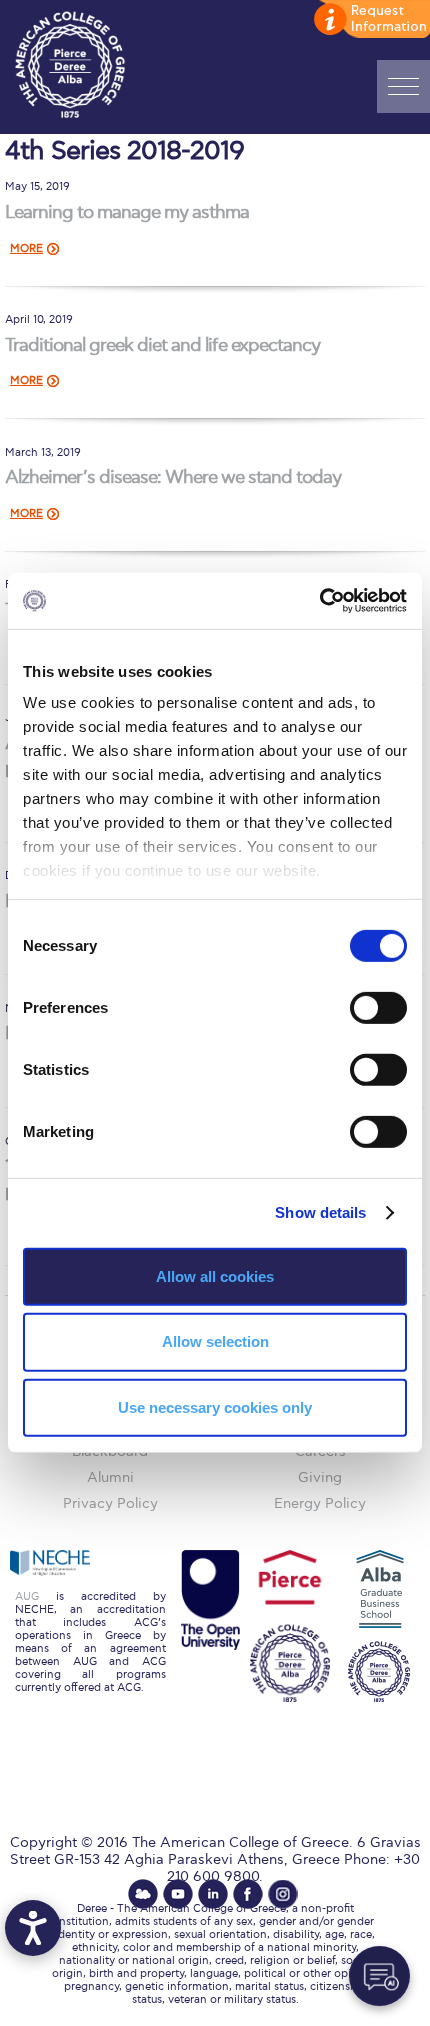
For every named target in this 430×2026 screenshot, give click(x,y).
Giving (320, 1477)
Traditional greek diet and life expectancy (162, 345)
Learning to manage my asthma (127, 212)
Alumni (110, 1477)
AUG (27, 1596)
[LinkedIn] (213, 1894)
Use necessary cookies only (215, 1407)
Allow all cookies (215, 1275)
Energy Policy (320, 1503)
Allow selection (215, 1341)
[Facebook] (248, 1894)
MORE (26, 248)
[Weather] (143, 1894)
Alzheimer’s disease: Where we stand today (173, 477)
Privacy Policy (110, 1503)
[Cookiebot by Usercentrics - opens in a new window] (319, 601)
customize (370, 20)
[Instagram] (283, 1894)
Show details (320, 1212)
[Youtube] (178, 1894)
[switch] (378, 1007)
